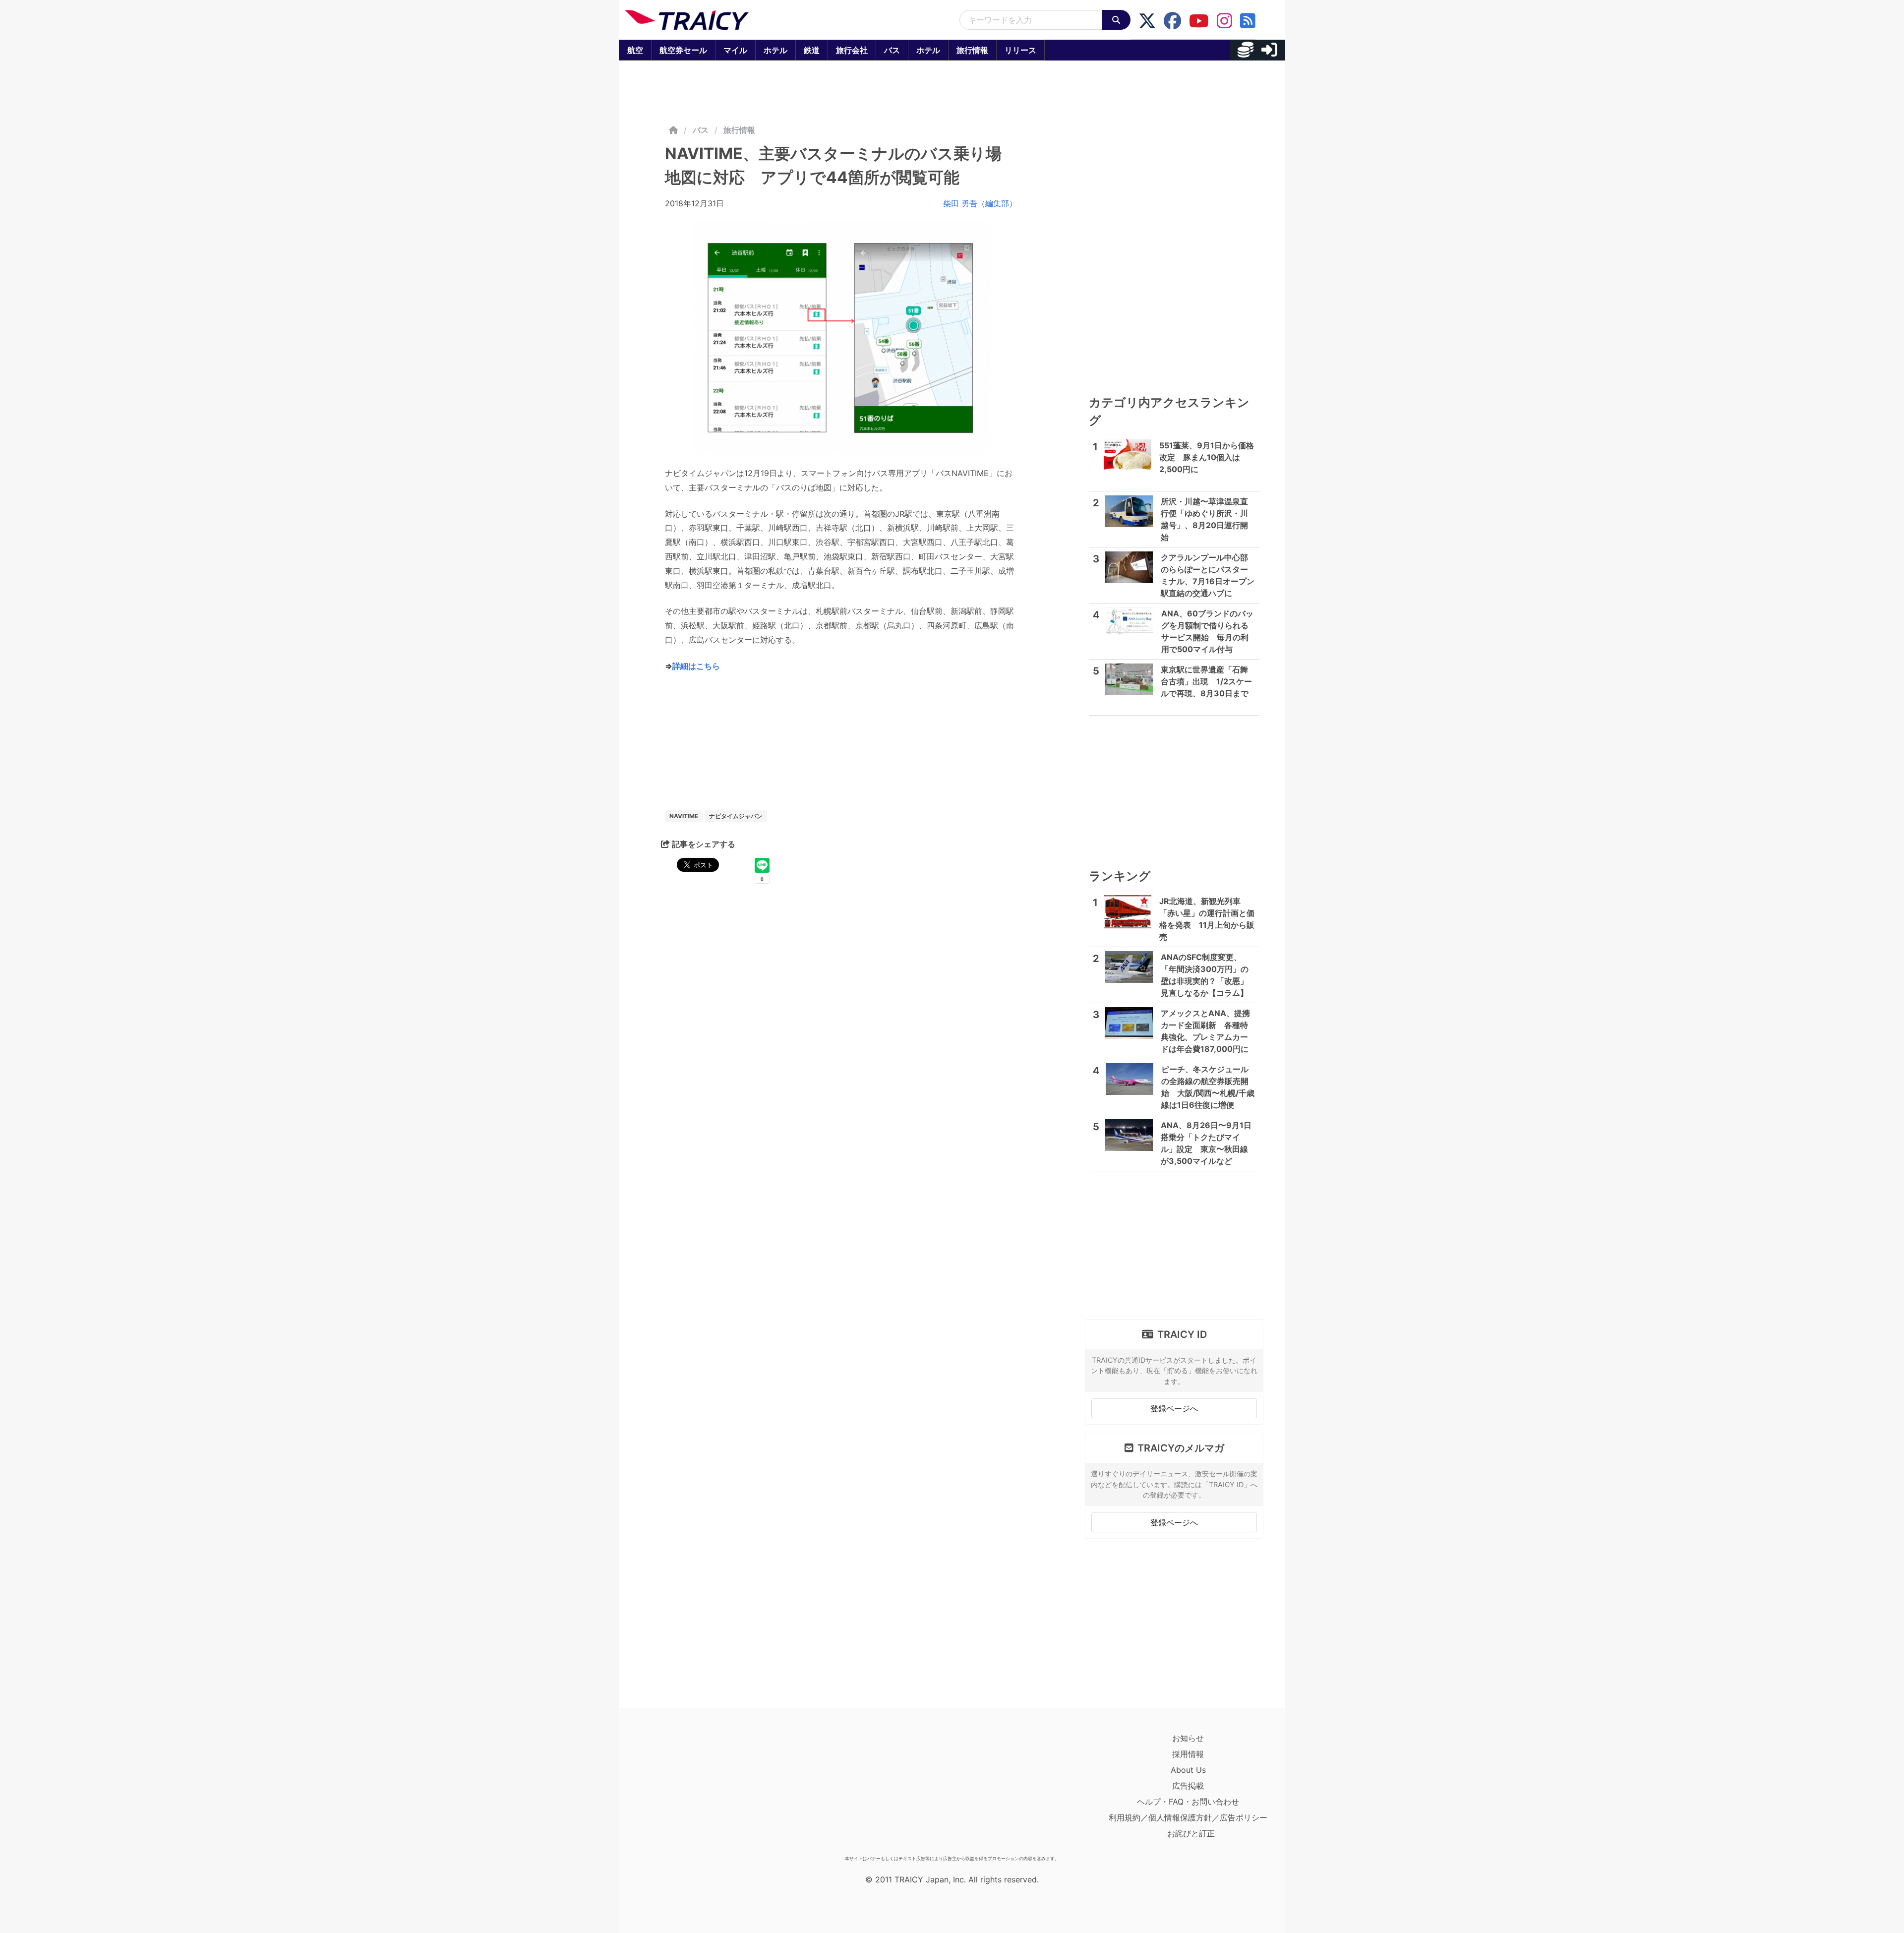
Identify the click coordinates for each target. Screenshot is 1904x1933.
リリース (1020, 50)
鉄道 (812, 50)
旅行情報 (972, 50)
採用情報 (1188, 1754)
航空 (635, 50)
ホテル (775, 50)
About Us (1188, 1770)
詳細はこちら (696, 666)
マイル (735, 50)
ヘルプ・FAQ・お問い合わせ (1188, 1802)
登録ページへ (1174, 1408)
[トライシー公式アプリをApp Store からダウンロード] (683, 1791)
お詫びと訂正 (1191, 1833)
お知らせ (1188, 1738)
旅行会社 (852, 50)
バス (892, 50)
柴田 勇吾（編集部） (980, 203)
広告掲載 (1188, 1786)
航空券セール (683, 50)
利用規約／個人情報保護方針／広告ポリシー (1188, 1817)
